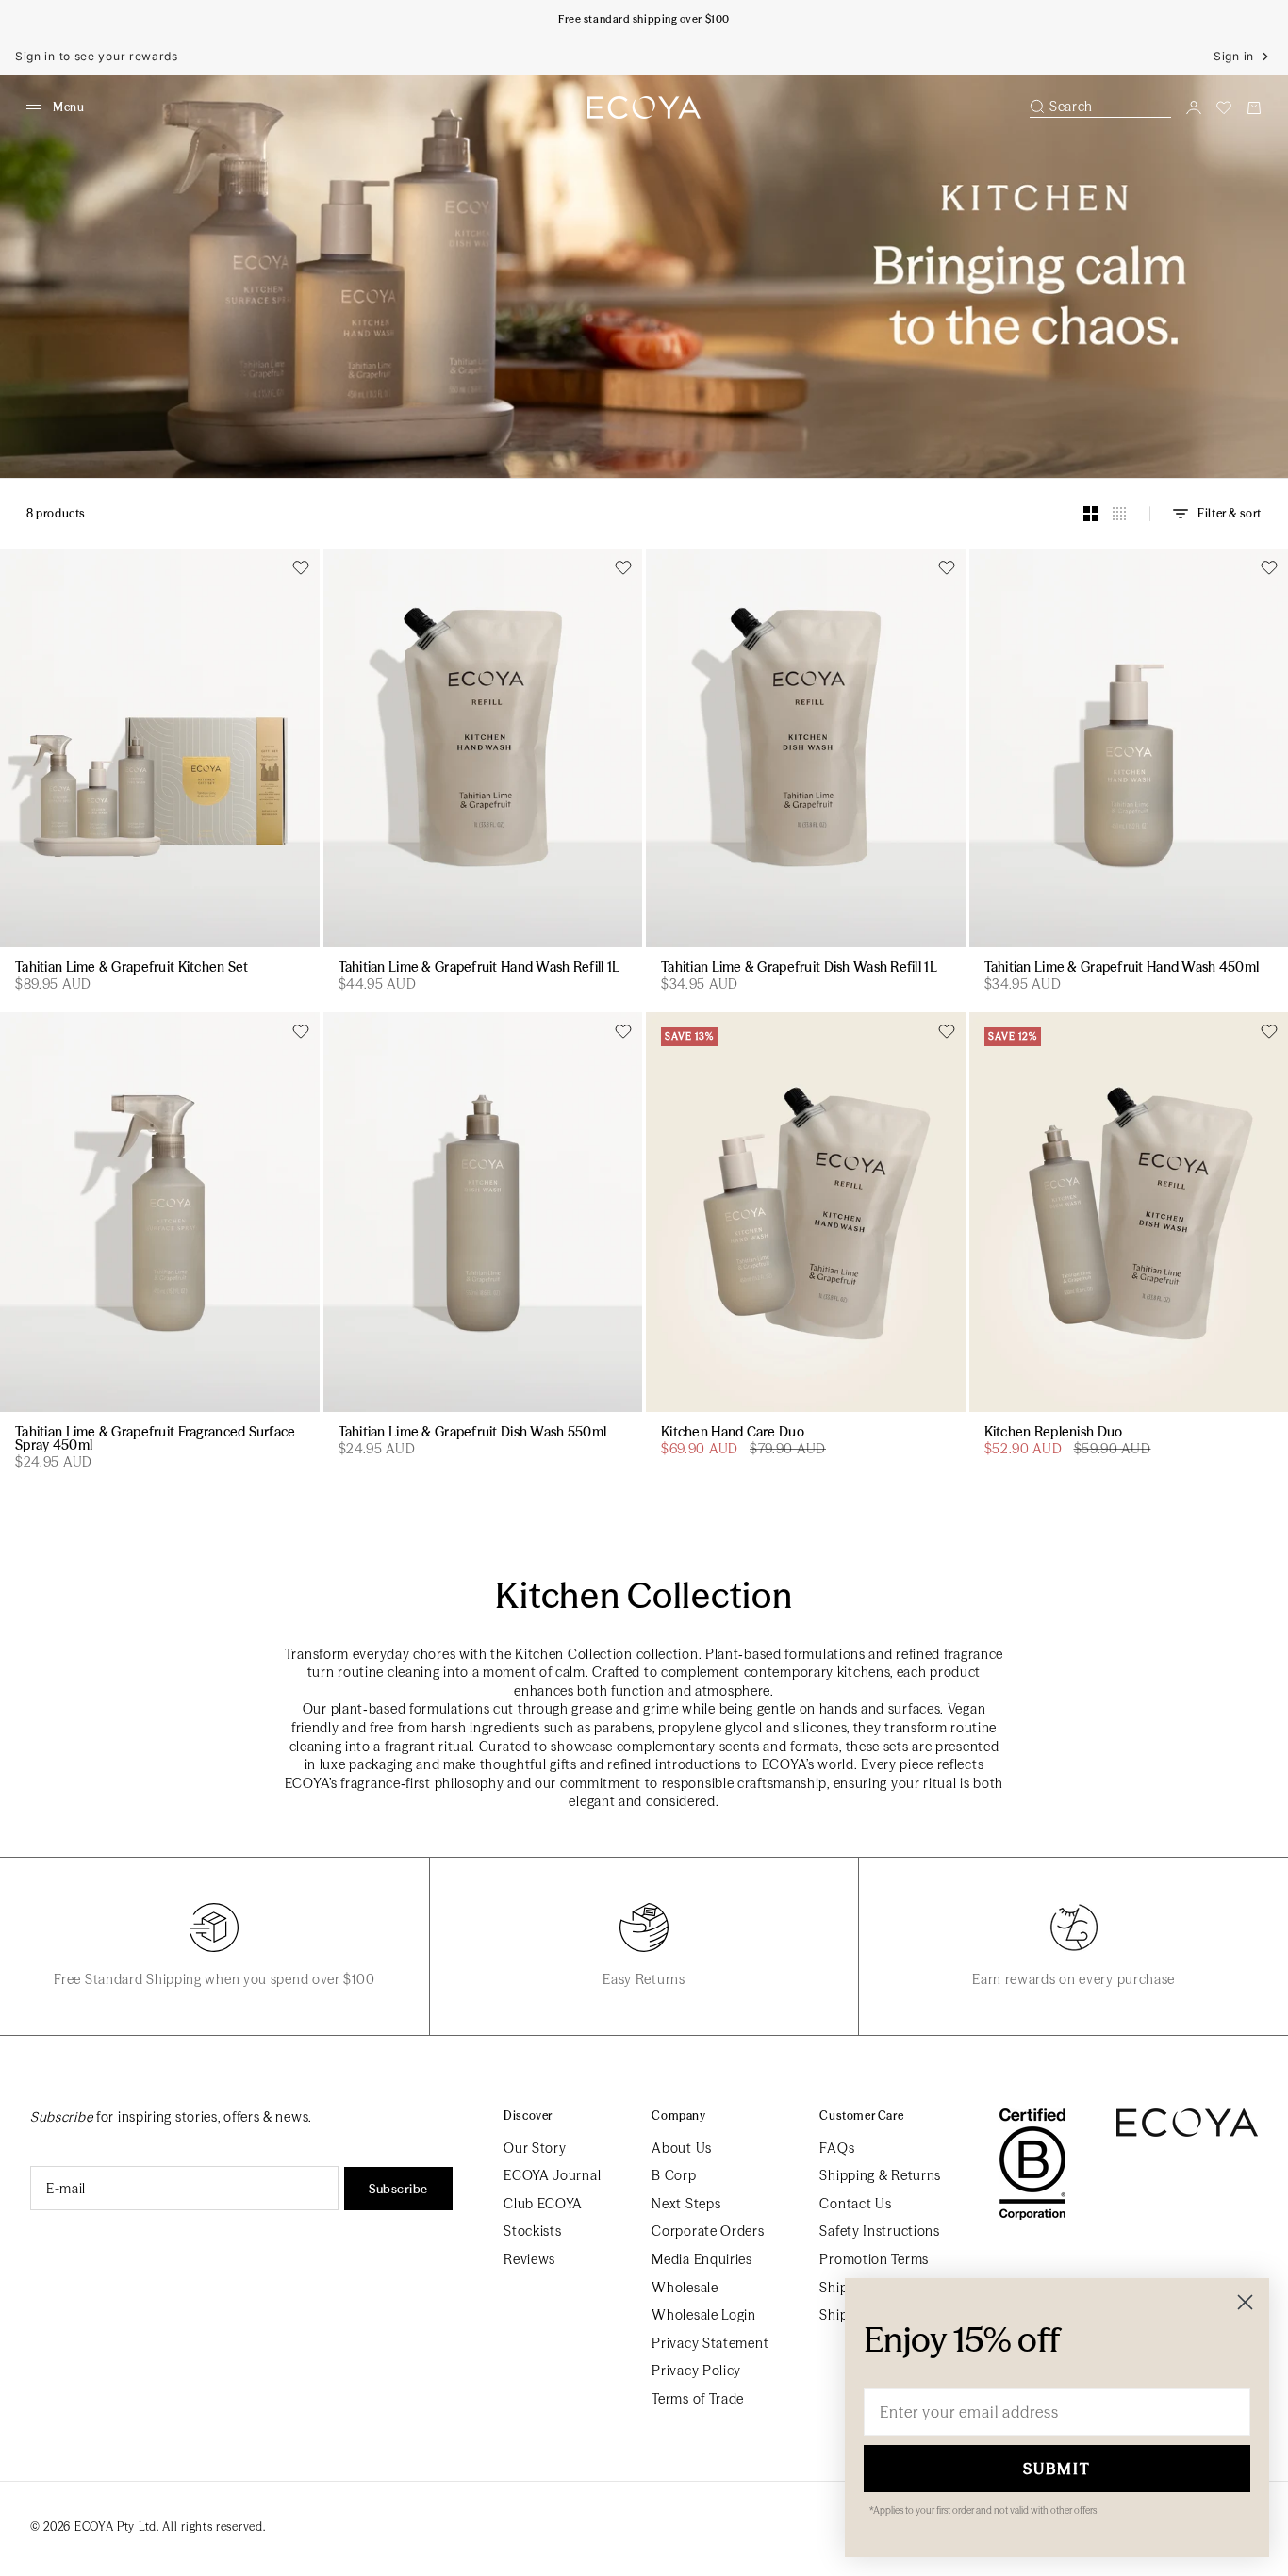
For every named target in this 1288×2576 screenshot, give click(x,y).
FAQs (837, 2148)
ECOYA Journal (552, 2175)
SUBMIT (1057, 2469)
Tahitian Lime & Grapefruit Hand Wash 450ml (1122, 968)
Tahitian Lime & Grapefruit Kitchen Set (132, 968)
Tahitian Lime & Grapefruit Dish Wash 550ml (473, 1433)
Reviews (529, 2259)
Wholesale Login (704, 2315)
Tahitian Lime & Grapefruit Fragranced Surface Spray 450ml (156, 1439)
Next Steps (686, 2204)
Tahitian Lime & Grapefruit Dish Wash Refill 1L (799, 968)
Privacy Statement (710, 2343)
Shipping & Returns (880, 2175)
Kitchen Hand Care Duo (733, 1433)
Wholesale (685, 2288)
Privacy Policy (696, 2371)
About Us (682, 2148)
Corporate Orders (708, 2231)
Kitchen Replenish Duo (1054, 1433)
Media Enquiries (702, 2259)
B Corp (674, 2175)
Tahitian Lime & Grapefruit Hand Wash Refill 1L (479, 968)
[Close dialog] (1245, 2302)
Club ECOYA (543, 2204)
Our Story (535, 2148)
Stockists (532, 2231)
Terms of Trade (698, 2399)
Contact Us (855, 2204)
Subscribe (398, 2189)
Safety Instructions (879, 2231)
